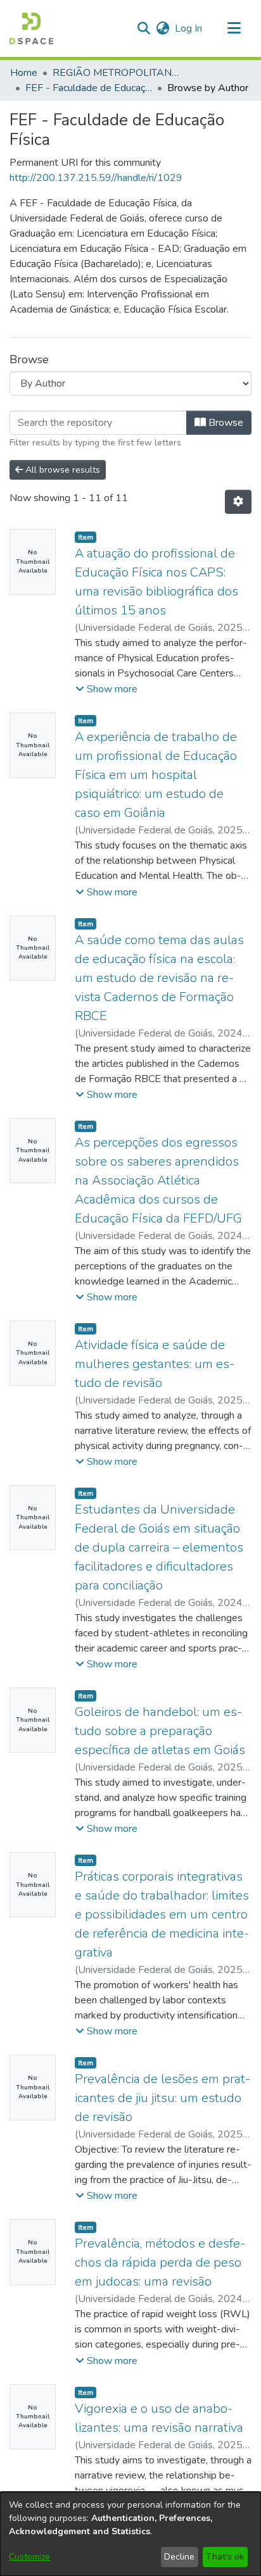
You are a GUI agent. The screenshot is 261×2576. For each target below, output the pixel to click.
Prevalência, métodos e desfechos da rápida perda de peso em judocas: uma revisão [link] (160, 2262)
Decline (179, 2557)
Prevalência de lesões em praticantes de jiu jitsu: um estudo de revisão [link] (162, 2098)
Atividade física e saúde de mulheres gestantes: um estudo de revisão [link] (155, 1364)
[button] (31, 28)
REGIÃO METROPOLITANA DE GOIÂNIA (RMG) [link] (116, 73)
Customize (29, 2557)
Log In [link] (189, 28)
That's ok (225, 2557)
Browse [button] (225, 423)
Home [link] (24, 73)
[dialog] (130, 2534)
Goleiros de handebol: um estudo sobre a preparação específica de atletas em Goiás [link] (160, 1731)
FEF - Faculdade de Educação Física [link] (89, 88)
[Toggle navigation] (234, 28)
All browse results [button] (61, 470)
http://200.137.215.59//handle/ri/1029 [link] (96, 178)
